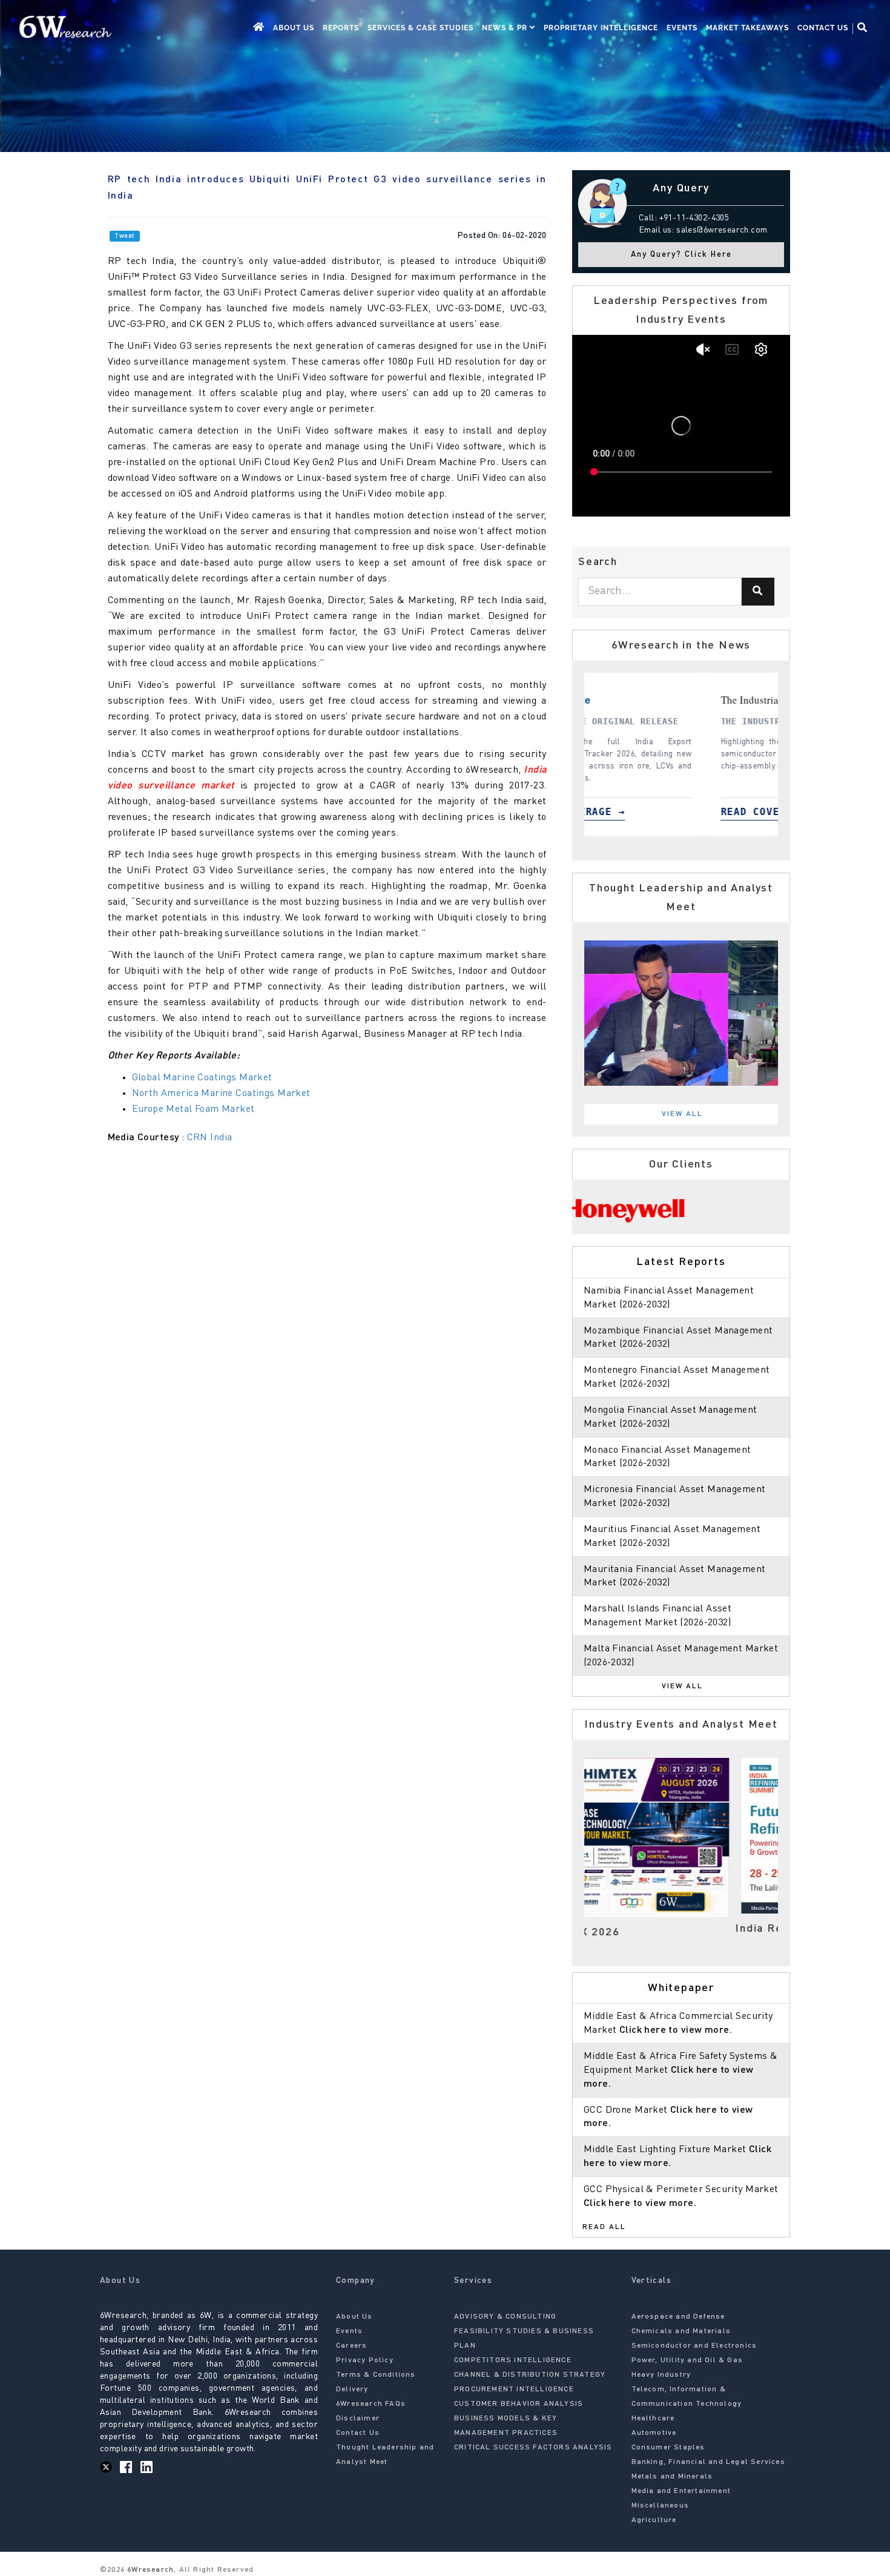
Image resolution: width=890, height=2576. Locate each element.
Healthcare (653, 2419)
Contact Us (823, 28)
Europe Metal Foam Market (193, 1109)
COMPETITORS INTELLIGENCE (513, 2360)
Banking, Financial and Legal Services (708, 2462)
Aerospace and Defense (678, 2317)
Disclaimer (358, 2419)
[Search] (758, 592)
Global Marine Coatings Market (202, 1078)
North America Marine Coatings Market (223, 1094)
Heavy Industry (661, 2375)
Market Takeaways (747, 28)
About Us (294, 28)
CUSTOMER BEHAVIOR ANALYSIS (519, 2404)
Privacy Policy (365, 2360)
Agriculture (654, 2520)
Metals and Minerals (672, 2477)
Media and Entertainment (681, 2491)
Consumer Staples (668, 2448)
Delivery (352, 2389)
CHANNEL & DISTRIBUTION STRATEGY (530, 2375)
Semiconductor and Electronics (694, 2346)
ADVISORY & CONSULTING (505, 2317)
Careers (351, 2346)
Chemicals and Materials (681, 2331)
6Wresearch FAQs (371, 2404)
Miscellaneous (661, 2506)
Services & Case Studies (420, 28)
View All (682, 1114)
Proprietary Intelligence (601, 28)
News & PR (506, 28)
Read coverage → (762, 812)
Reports (341, 28)
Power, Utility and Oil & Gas (687, 2360)
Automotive (654, 2433)
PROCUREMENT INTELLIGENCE (514, 2389)
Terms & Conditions (376, 2375)
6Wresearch (149, 2570)
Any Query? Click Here (681, 255)
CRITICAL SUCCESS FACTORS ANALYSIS (533, 2448)
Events (682, 28)
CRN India (210, 1138)
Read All (604, 2227)
